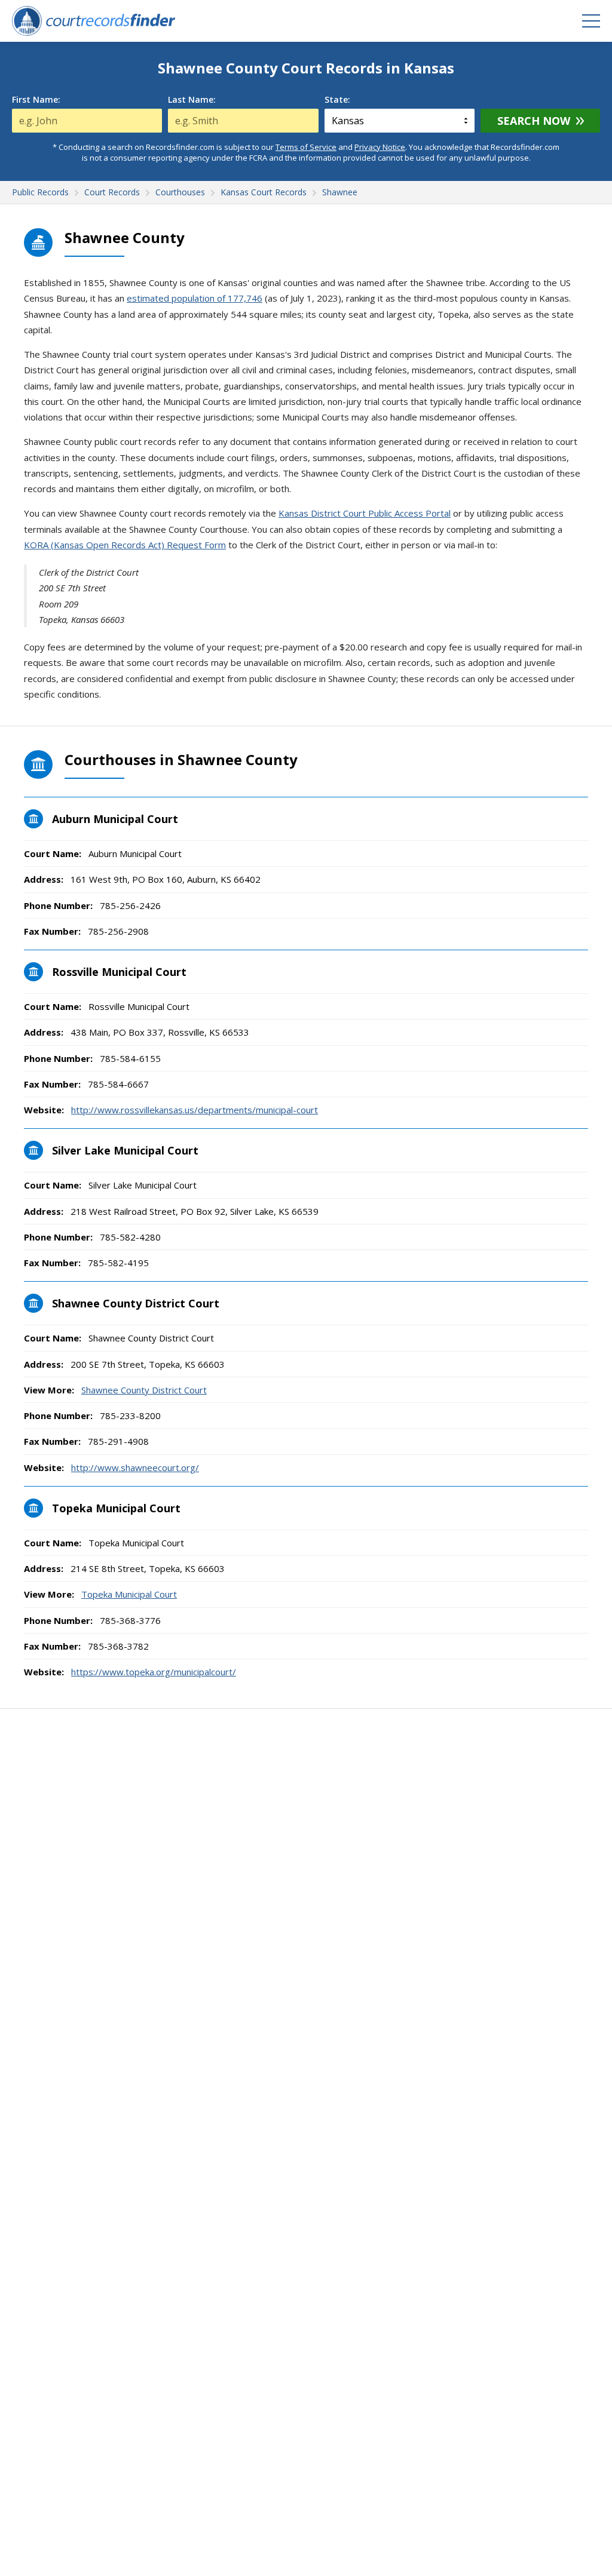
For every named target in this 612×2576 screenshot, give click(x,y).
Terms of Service (306, 147)
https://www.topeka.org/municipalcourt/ (154, 1672)
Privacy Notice (380, 147)
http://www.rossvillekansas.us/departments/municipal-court (195, 1110)
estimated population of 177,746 (195, 298)
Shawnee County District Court (144, 1390)
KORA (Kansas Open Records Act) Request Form (125, 545)
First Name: (36, 100)
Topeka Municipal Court (129, 1594)
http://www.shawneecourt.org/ (135, 1467)
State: (337, 100)
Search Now (534, 121)
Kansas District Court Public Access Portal (365, 513)
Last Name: (192, 100)
